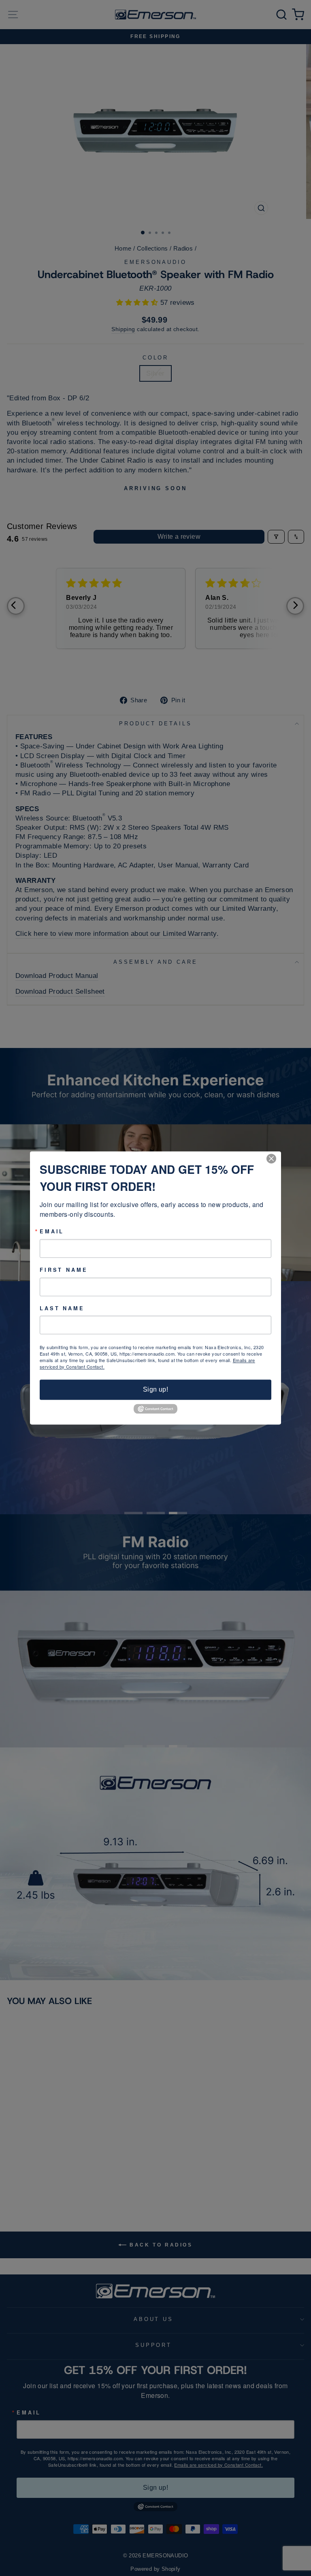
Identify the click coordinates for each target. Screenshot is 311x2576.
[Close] (274, 1158)
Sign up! (155, 1390)
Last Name (62, 1308)
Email (52, 1232)
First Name (64, 1270)
